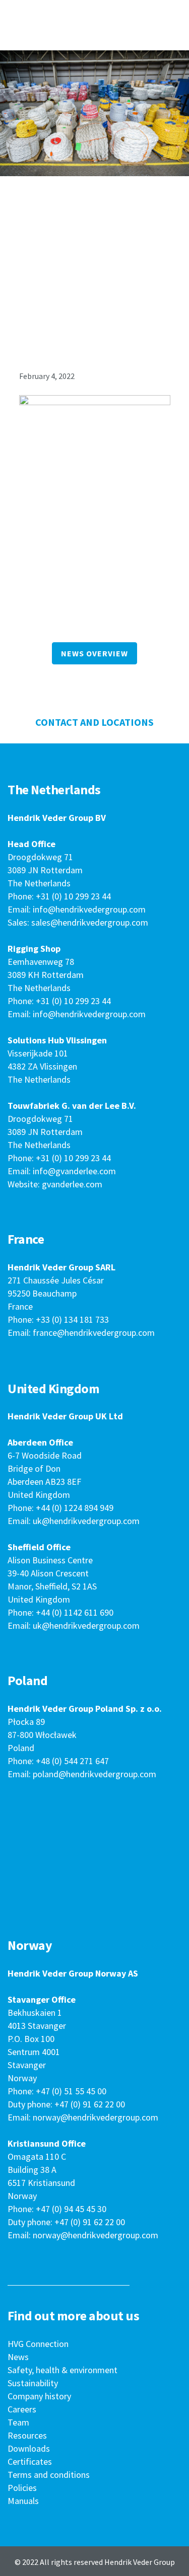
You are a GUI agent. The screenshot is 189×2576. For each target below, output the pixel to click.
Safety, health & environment (62, 2370)
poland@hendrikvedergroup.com (94, 1774)
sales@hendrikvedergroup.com (90, 922)
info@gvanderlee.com (74, 1171)
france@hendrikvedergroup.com (94, 1333)
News (18, 2357)
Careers (22, 2409)
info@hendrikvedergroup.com (89, 909)
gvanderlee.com (72, 1184)
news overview (94, 653)
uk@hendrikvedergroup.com (86, 1521)
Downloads (29, 2448)
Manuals (23, 2501)
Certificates (30, 2461)
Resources (27, 2435)
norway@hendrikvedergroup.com (96, 2117)
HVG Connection (38, 2344)
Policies (22, 2488)
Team (18, 2422)
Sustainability (33, 2383)
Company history (39, 2396)
